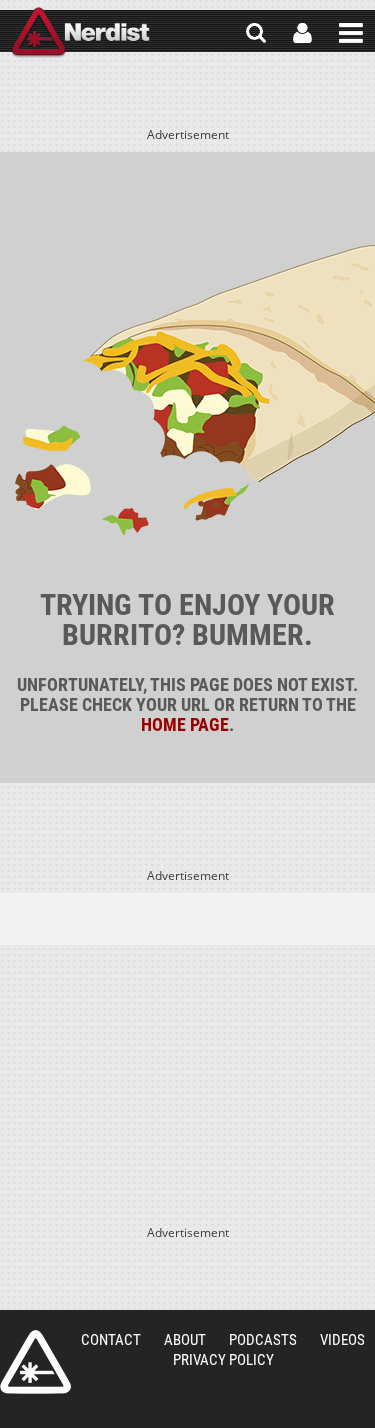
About (185, 1340)
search (256, 33)
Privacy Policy (223, 1360)
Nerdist (80, 33)
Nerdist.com (35, 1362)
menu (351, 33)
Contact (111, 1340)
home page (185, 724)
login (302, 33)
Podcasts (263, 1340)
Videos (342, 1340)
